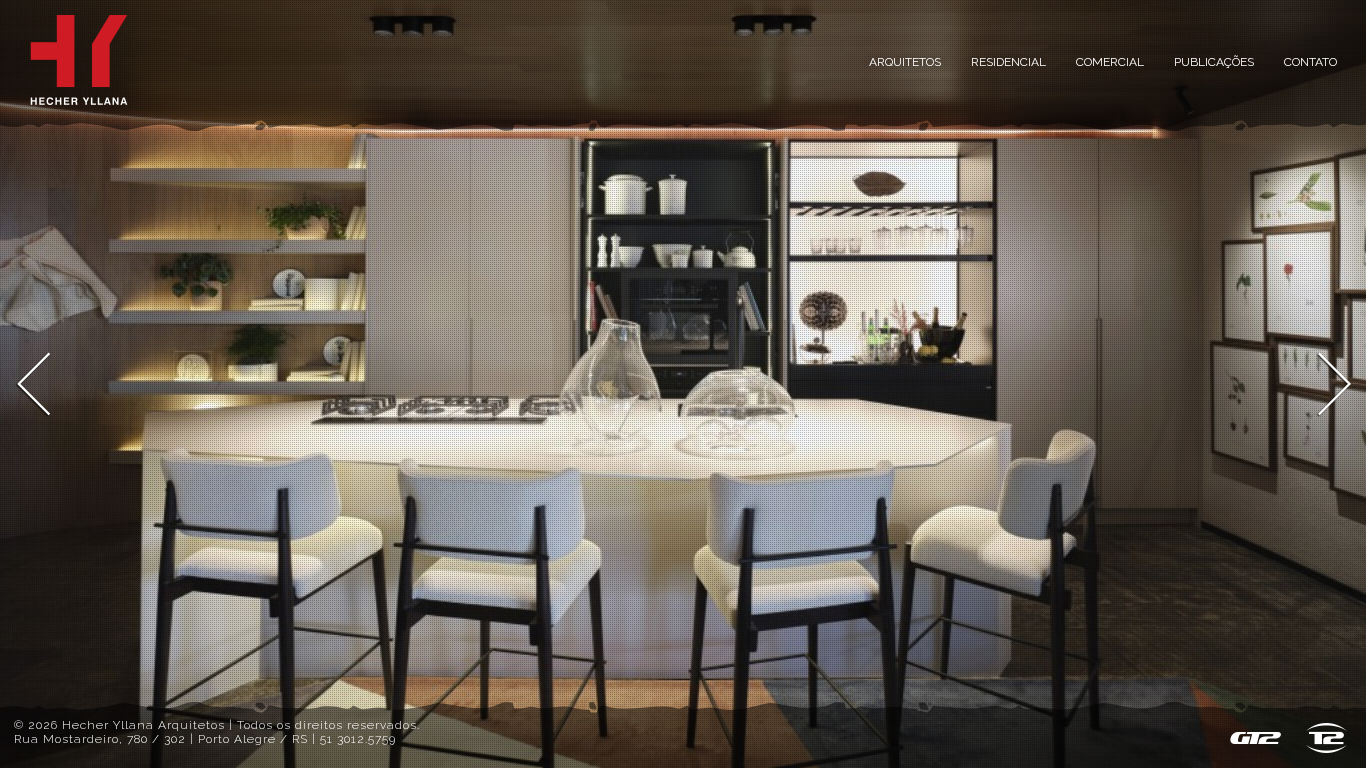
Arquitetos (905, 62)
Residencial (1008, 62)
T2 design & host (1326, 738)
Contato (1310, 62)
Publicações (1214, 62)
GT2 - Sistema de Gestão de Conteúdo (1255, 738)
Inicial (79, 60)
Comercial (1110, 62)
